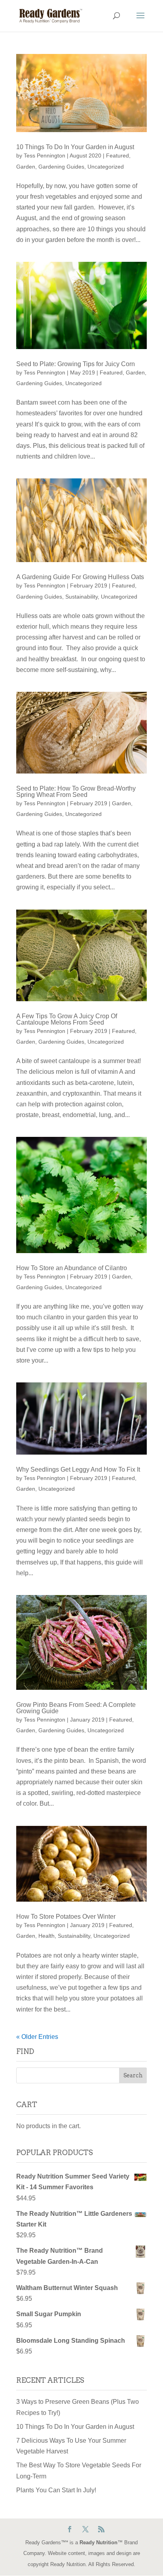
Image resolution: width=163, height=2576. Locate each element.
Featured (118, 155)
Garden (26, 167)
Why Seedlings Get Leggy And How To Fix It (78, 1469)
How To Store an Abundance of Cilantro (72, 1268)
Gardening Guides (61, 167)
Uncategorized (106, 167)
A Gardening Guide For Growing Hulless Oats (80, 577)
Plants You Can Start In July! (56, 2490)
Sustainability (81, 597)
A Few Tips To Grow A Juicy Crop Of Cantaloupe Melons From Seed (67, 1019)
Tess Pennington (45, 155)
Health (46, 1936)
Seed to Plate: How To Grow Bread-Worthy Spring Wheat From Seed (76, 792)
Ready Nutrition (99, 2542)
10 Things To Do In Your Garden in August (75, 147)
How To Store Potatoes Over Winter (66, 1917)
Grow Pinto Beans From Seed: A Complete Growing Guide (76, 1708)
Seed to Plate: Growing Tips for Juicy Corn (76, 364)
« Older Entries (37, 2037)
